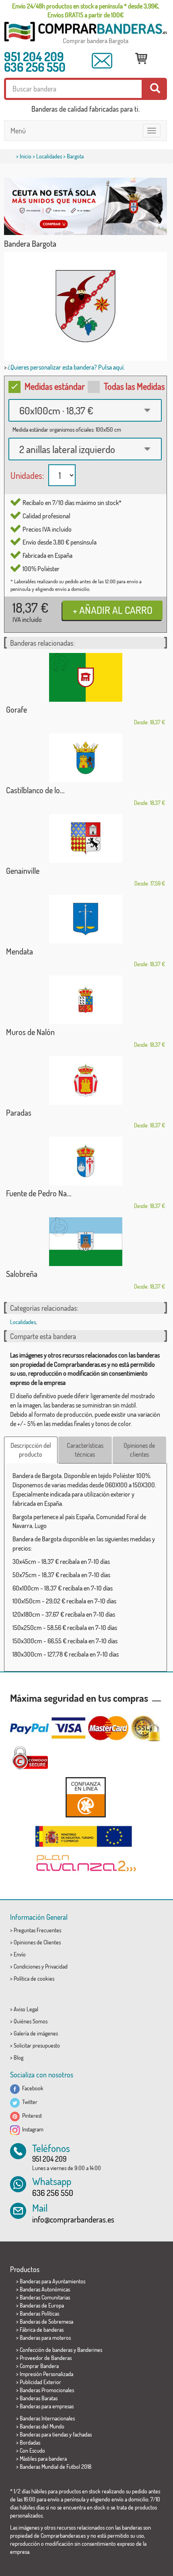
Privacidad (56, 1966)
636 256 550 (35, 67)
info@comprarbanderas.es (73, 2219)
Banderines (90, 2350)
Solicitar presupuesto (37, 2045)
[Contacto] (102, 61)
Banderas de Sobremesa (46, 2321)
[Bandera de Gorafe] (85, 677)
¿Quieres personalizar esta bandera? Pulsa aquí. (66, 367)
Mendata (20, 951)
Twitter (29, 2102)
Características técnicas (85, 1450)
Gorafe (16, 709)
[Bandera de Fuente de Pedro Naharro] (85, 1161)
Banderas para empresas (47, 2406)
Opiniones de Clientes (37, 1942)
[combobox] (85, 410)
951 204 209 (34, 56)
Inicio (26, 156)
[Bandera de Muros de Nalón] (85, 1000)
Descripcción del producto (31, 1450)
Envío (20, 1954)
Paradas (19, 1112)
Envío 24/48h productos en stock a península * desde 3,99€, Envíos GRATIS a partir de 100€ (86, 10)
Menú (18, 131)
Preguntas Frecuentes (37, 1930)
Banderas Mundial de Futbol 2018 (56, 2467)
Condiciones (27, 1966)
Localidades (49, 156)
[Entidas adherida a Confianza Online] (85, 1797)
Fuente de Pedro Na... (39, 1193)
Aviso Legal (26, 2009)
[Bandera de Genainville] (85, 839)
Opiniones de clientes (139, 1450)
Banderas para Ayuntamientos (53, 2281)
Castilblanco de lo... (35, 790)
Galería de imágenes (36, 2033)
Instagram (32, 2129)
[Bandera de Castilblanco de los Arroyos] (85, 758)
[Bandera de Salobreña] (85, 1242)
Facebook (32, 2088)
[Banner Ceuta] (85, 206)
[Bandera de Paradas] (85, 1080)
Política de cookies (34, 1978)
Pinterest (31, 2115)
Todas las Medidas (134, 386)
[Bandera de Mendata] (85, 919)
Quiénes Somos (31, 2021)
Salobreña (22, 1274)
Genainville (23, 871)
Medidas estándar (55, 386)
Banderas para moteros (45, 2338)
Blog (19, 2057)
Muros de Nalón (30, 1032)
